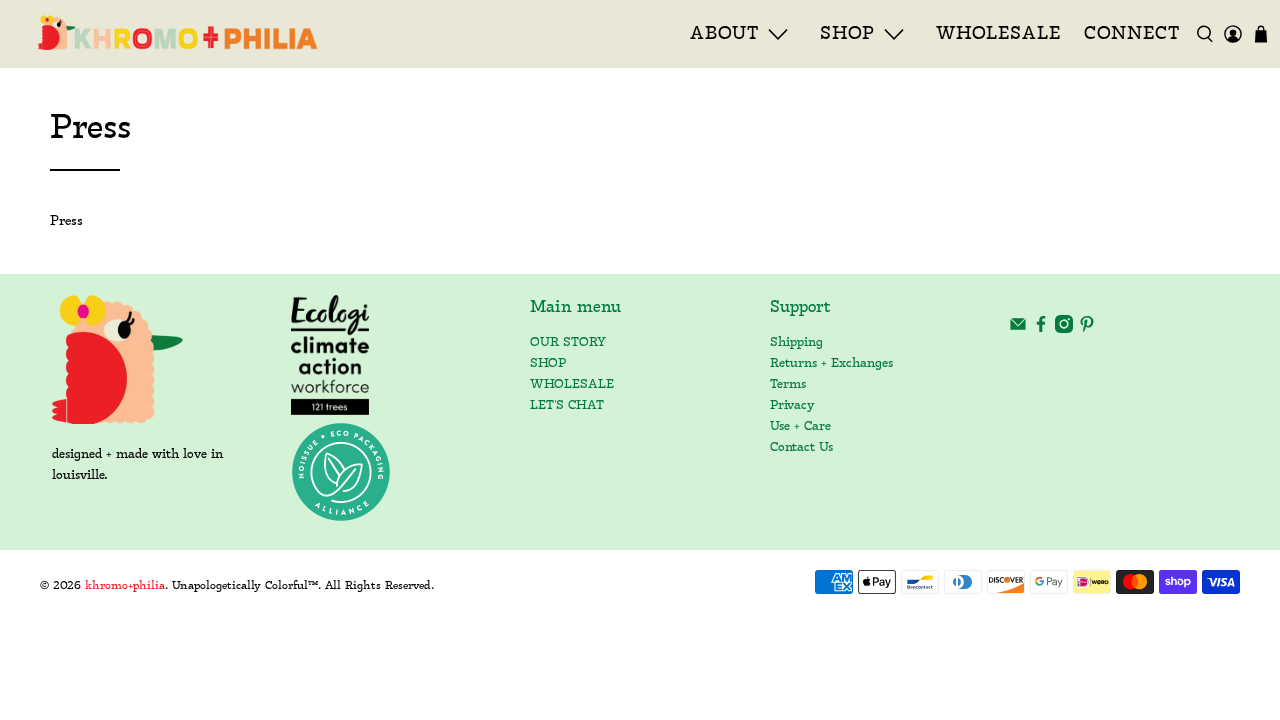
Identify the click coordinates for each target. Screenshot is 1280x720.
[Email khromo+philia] (1018, 329)
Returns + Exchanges (831, 363)
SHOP (548, 363)
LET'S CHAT (567, 405)
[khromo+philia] (171, 34)
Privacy (792, 405)
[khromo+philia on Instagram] (1064, 329)
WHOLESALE (998, 34)
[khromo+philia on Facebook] (1041, 329)
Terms (788, 384)
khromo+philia (125, 586)
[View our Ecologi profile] (330, 355)
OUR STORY (568, 342)
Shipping (796, 342)
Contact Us (801, 447)
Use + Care (800, 426)
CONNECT (1132, 34)
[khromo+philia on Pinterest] (1087, 329)
